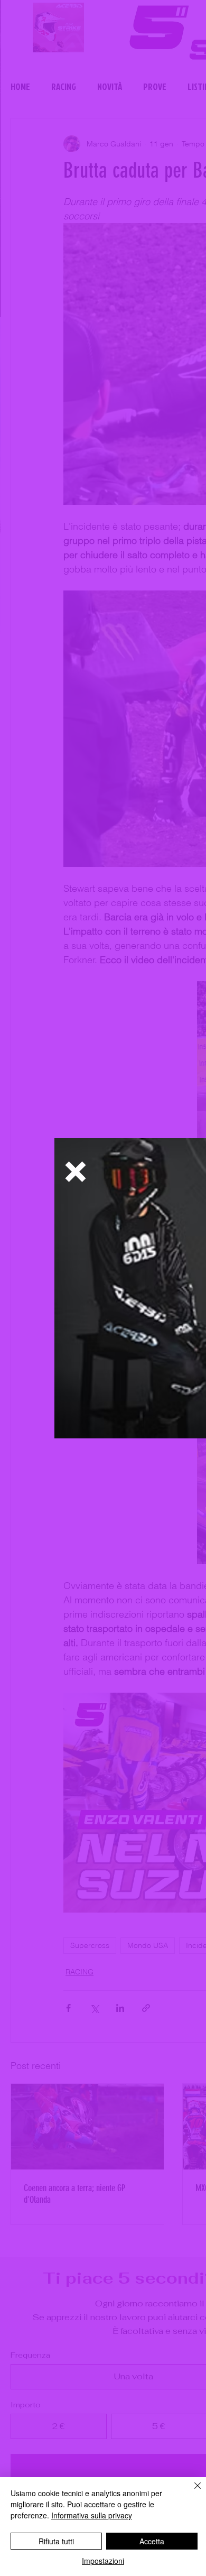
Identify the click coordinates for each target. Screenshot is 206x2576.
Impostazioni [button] (103, 2561)
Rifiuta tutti (56, 2541)
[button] (76, 1172)
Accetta (152, 2541)
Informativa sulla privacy (92, 2515)
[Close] (191, 2492)
